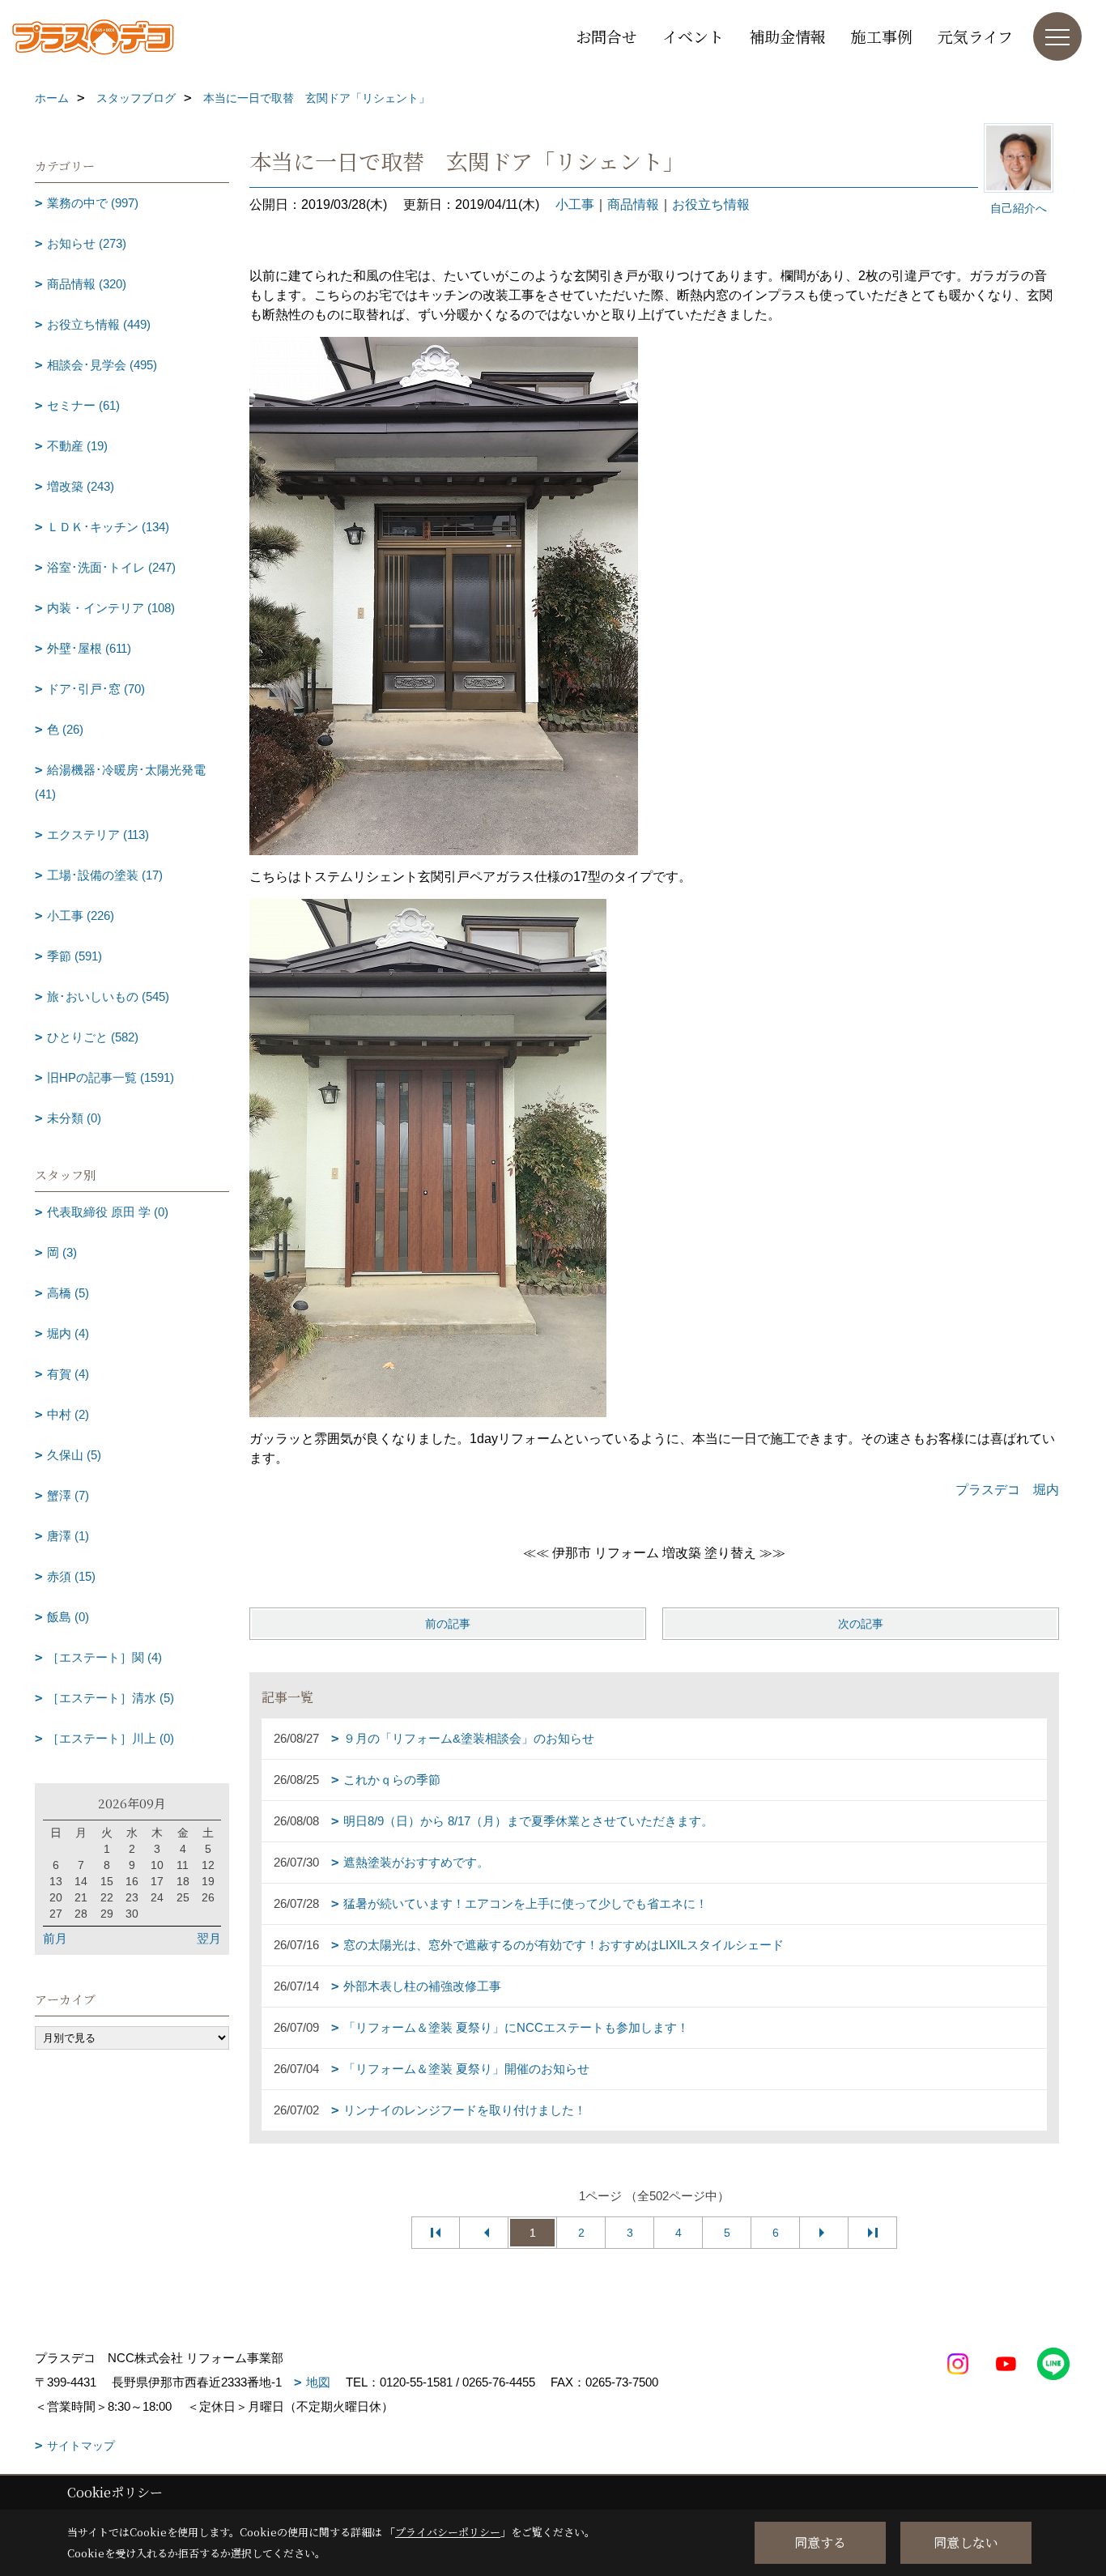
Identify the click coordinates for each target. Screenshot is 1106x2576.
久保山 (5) (74, 1455)
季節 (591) (74, 956)
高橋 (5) (68, 1293)
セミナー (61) (83, 405)
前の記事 (448, 1624)
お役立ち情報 (711, 204)
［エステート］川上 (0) (111, 1738)
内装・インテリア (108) (111, 608)
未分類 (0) (74, 1118)
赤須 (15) (71, 1576)
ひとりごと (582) (93, 1037)
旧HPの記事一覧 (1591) (111, 1077)
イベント (693, 36)
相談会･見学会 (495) (102, 365)
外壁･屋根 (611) (89, 648)
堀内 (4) (68, 1333)
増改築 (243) (81, 486)
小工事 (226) (81, 915)
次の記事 (861, 1624)
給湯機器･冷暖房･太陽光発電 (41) (120, 782)
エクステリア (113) (98, 835)
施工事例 (882, 36)
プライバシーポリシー (448, 2532)
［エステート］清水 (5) (111, 1698)
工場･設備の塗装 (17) (105, 875)
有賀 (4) (68, 1374)
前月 (55, 1938)
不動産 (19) (77, 446)
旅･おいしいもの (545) (108, 996)
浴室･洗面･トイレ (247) (111, 567)
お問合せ (606, 36)
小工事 (575, 204)
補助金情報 (787, 36)
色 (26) (65, 729)
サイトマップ (81, 2446)
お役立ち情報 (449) (99, 324)
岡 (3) (62, 1252)
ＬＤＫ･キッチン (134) (108, 527)
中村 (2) (68, 1414)
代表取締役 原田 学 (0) (108, 1212)
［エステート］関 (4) (104, 1657)
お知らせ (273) (87, 243)
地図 (318, 2382)
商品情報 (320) (87, 284)
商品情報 (633, 204)
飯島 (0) (68, 1617)
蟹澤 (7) (68, 1495)
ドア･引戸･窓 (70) (96, 689)
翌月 (209, 1938)
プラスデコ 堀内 (1007, 1490)
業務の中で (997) (93, 203)
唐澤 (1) (68, 1536)
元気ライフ (975, 36)
